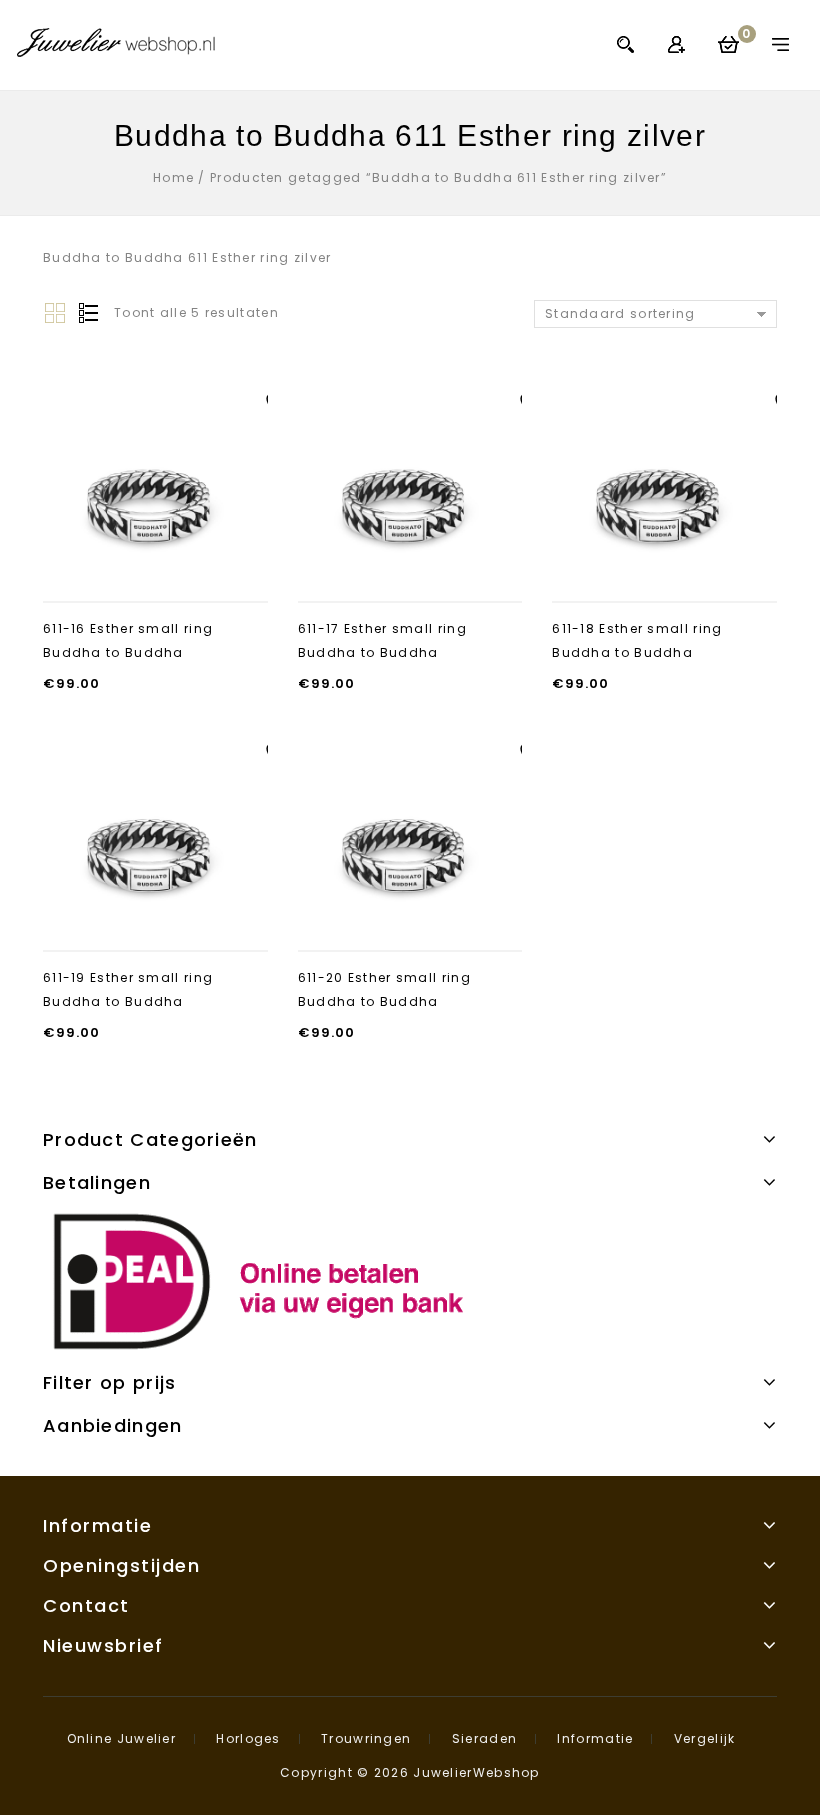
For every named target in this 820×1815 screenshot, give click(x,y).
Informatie (595, 1738)
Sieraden (484, 1738)
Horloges (248, 1738)
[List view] (87, 314)
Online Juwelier (122, 1738)
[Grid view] (55, 314)
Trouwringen (366, 1738)
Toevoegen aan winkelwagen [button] (155, 564)
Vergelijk (705, 1738)
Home (173, 177)
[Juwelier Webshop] (116, 42)
